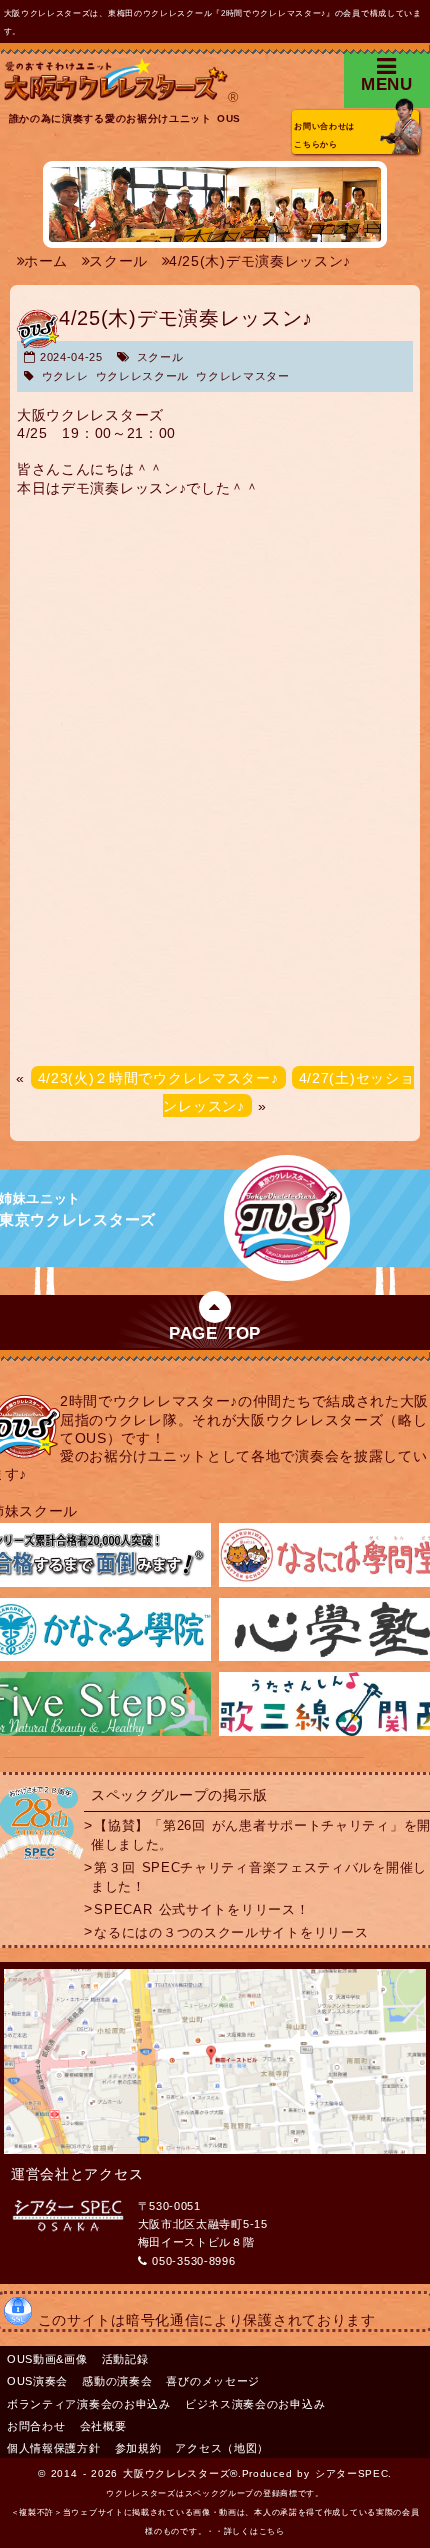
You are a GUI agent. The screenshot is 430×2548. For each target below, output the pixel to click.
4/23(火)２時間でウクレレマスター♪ (158, 1078)
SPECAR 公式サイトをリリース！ (201, 1909)
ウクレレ (65, 376)
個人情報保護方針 (54, 2448)
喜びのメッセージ (213, 2381)
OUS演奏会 (37, 2381)
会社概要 (103, 2426)
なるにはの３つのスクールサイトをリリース (231, 1932)
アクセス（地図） (222, 2448)
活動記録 (125, 2359)
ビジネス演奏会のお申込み (255, 2404)
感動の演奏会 (117, 2381)
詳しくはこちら (254, 2531)
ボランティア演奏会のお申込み (89, 2404)
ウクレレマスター (243, 376)
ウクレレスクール (143, 376)
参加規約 (138, 2448)
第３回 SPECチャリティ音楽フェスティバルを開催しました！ (259, 1877)
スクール (160, 357)
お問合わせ (36, 2426)
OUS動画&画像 (47, 2359)
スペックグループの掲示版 (179, 1795)
